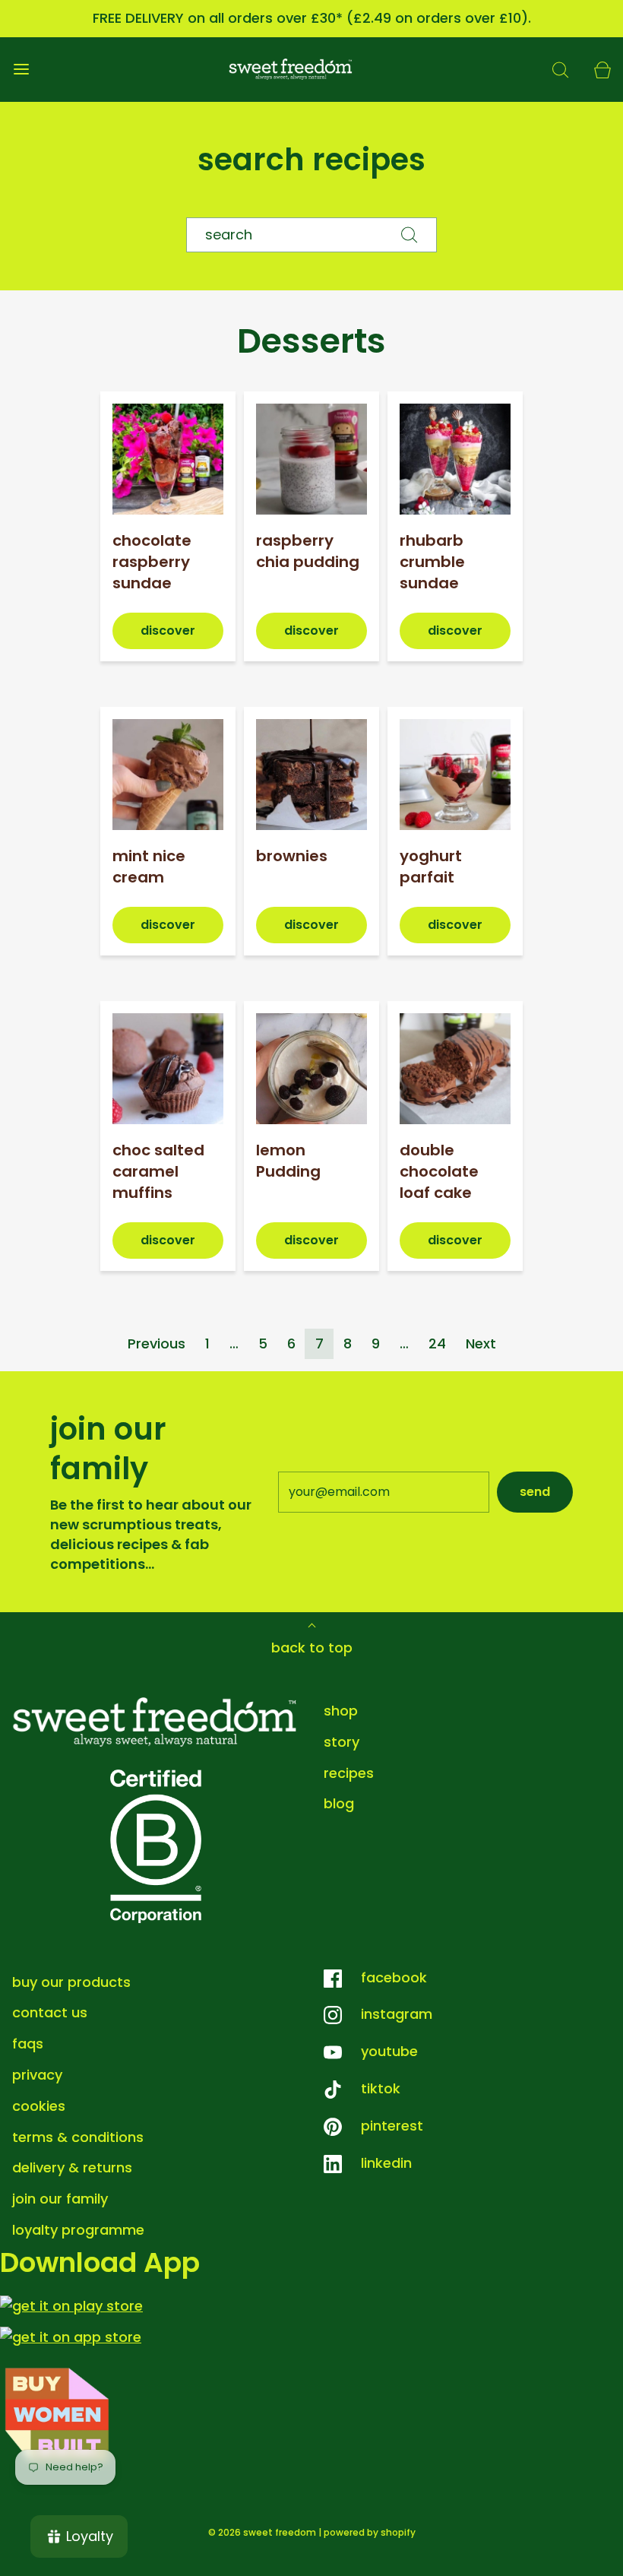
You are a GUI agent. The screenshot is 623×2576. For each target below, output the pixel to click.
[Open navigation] (21, 70)
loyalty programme (78, 2230)
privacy (37, 2075)
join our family (60, 2199)
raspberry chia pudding (308, 551)
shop (341, 1711)
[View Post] (168, 459)
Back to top (312, 1648)
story (342, 1742)
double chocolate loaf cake (439, 1171)
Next (481, 1343)
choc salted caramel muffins (158, 1171)
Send (535, 1492)
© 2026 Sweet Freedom (262, 2532)
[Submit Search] (410, 235)
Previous (157, 1343)
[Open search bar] (560, 70)
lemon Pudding (288, 1161)
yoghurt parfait (431, 867)
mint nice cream (149, 867)
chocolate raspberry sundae (152, 562)
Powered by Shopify (370, 2532)
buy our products (71, 1982)
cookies (39, 2106)
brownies (292, 856)
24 (437, 1343)
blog (339, 1803)
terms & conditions (78, 2137)
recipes (349, 1773)
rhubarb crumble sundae (432, 562)
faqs (28, 2044)
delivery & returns (72, 2167)
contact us (50, 2012)
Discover (168, 631)
